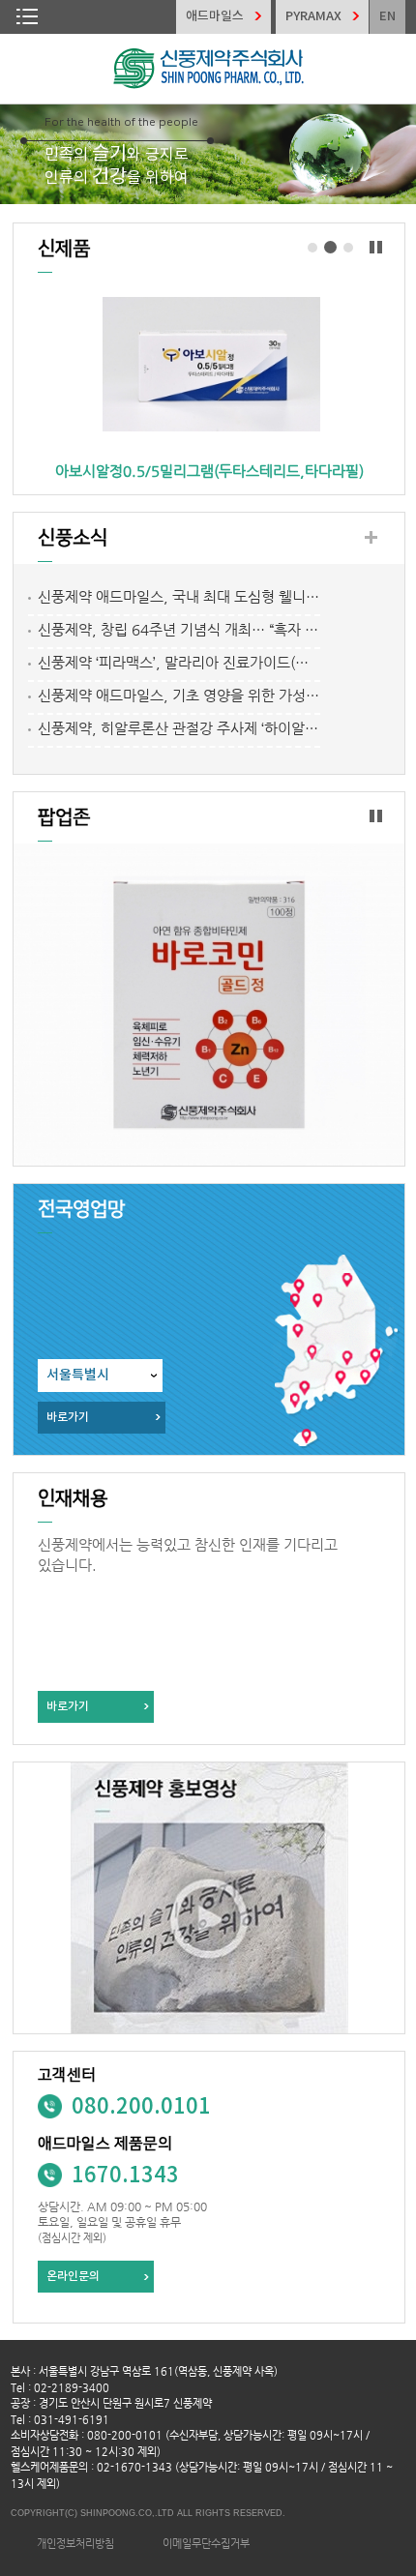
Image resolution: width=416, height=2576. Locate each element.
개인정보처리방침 (75, 2544)
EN (387, 16)
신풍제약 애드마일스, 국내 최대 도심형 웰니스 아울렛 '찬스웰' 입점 (179, 596)
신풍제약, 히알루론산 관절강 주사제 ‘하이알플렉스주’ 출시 (179, 728)
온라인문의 (73, 2276)
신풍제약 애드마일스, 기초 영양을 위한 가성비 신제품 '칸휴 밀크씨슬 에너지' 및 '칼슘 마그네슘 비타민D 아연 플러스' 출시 (179, 695)
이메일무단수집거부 (206, 2544)
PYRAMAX (313, 16)
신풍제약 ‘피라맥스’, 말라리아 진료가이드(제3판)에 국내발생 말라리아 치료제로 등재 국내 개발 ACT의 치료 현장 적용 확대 (179, 662)
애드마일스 (215, 16)
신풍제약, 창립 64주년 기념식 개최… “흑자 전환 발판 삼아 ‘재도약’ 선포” (179, 629)
